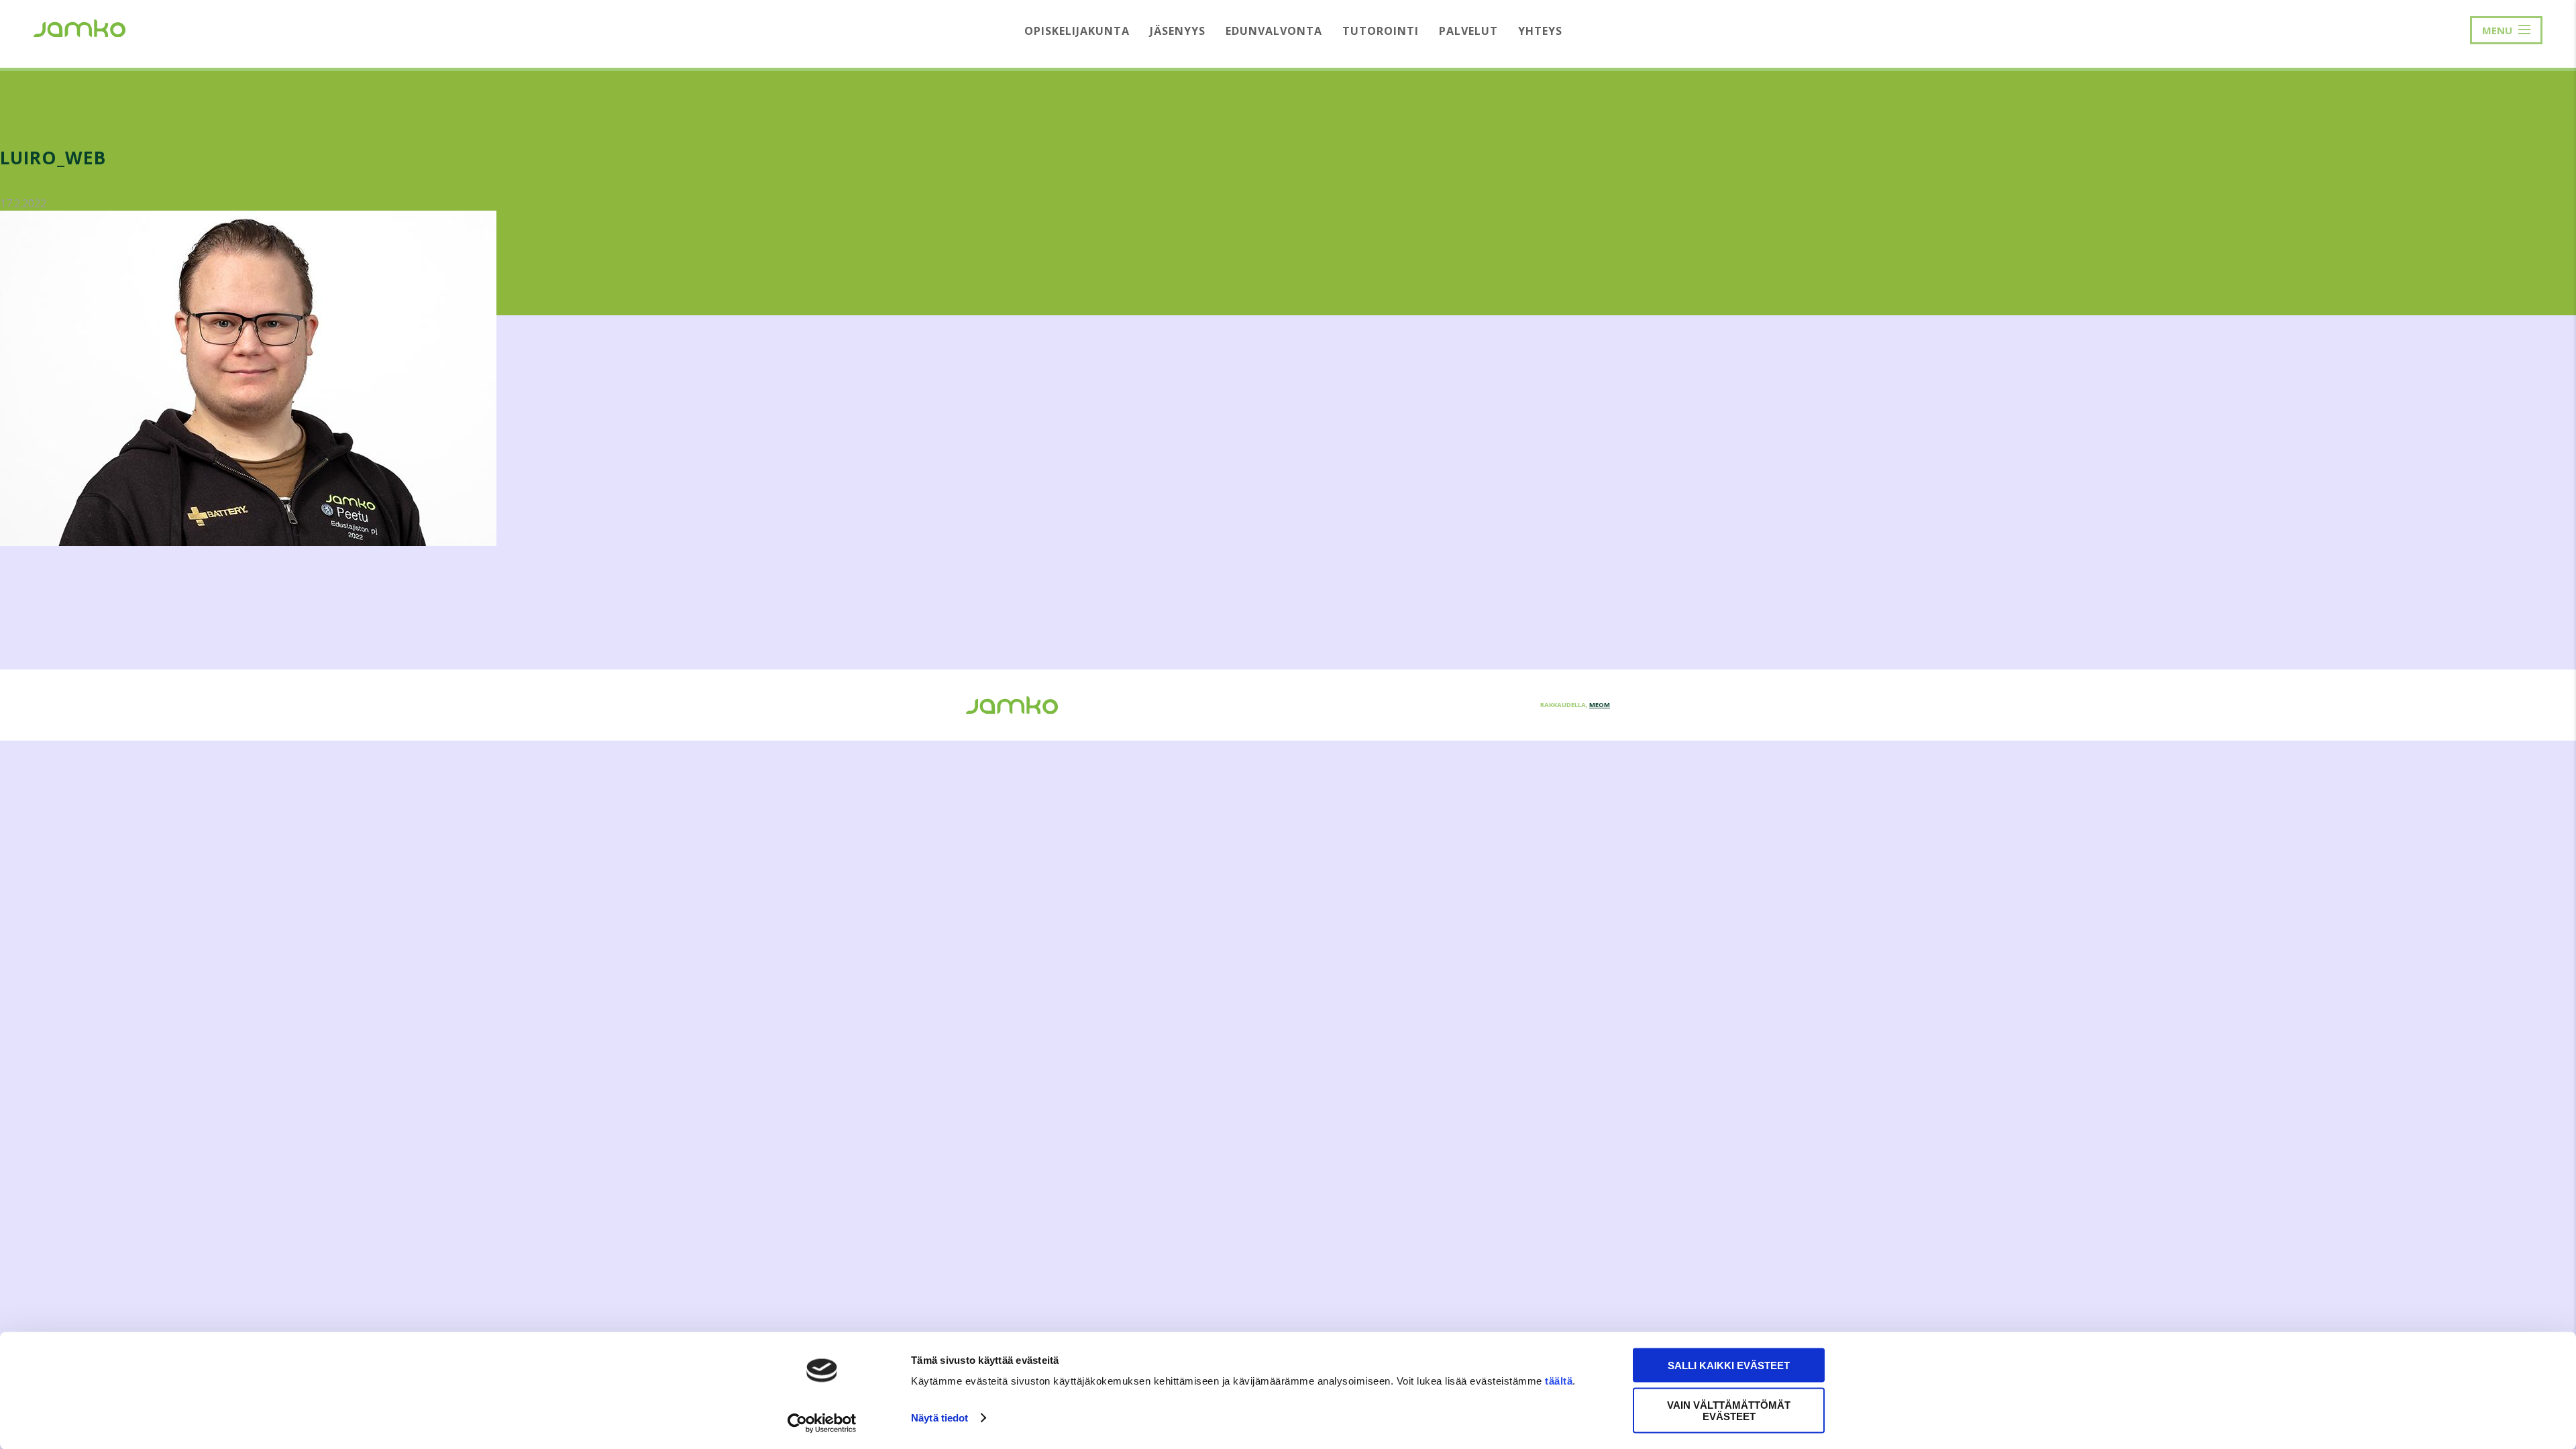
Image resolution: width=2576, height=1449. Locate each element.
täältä (1559, 1381)
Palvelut (1468, 31)
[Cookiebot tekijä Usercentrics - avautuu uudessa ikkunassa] (822, 1423)
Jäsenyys (1178, 31)
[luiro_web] (248, 542)
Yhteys (1540, 31)
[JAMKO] (79, 27)
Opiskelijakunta (1077, 31)
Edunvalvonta (1274, 31)
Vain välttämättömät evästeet (1729, 1410)
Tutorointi (1381, 31)
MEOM (1600, 705)
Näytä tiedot (940, 1418)
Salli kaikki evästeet (1729, 1365)
